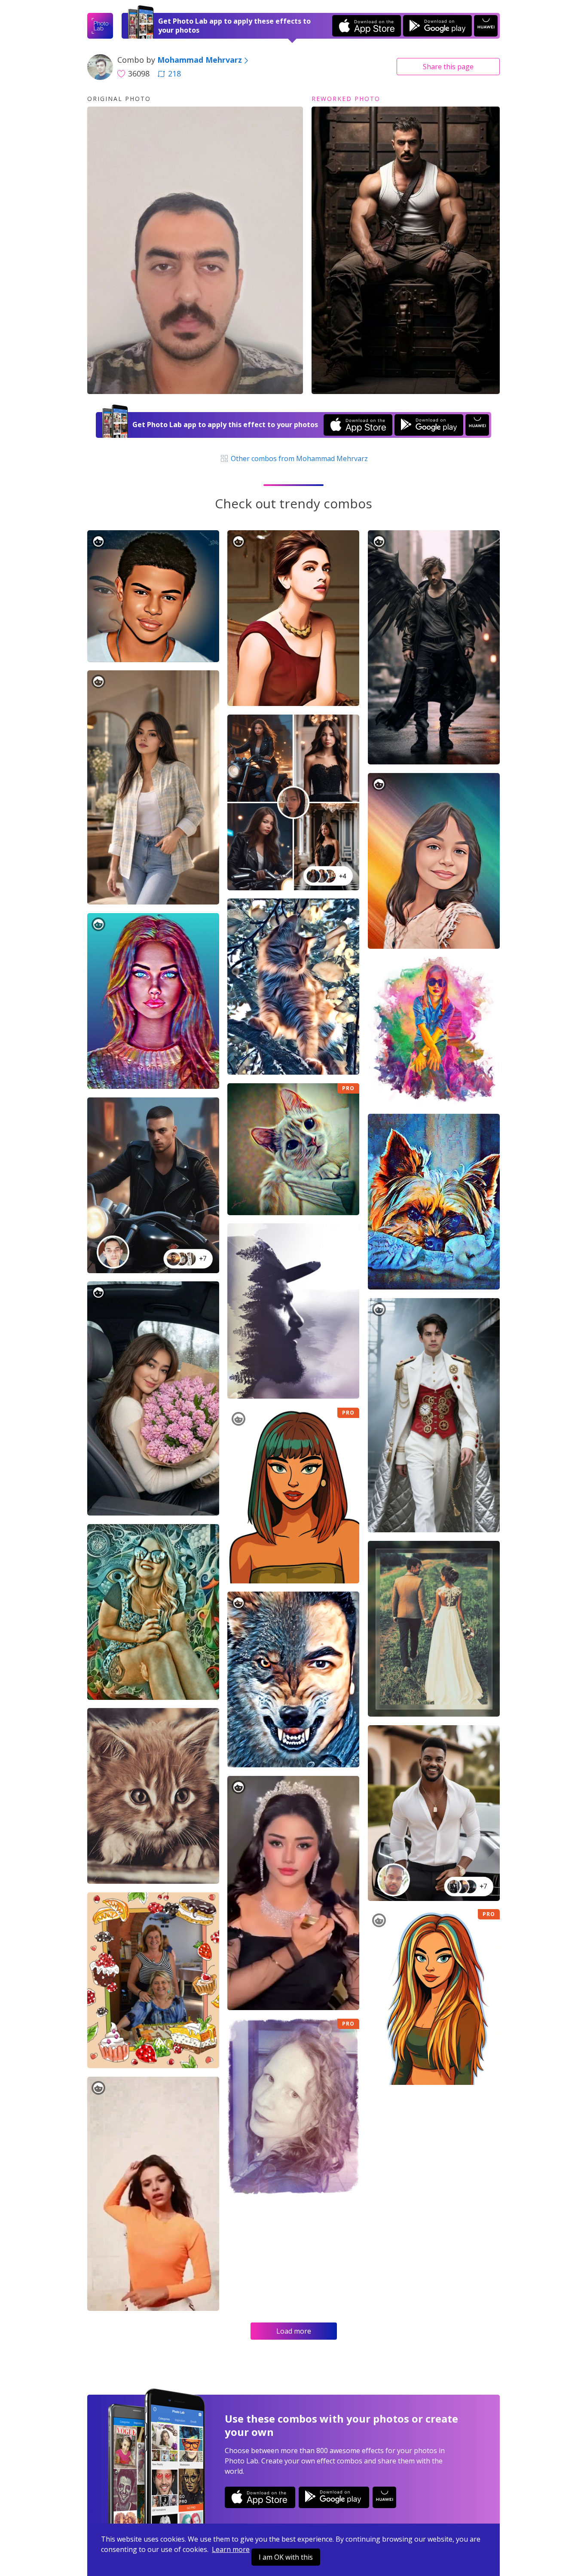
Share (448, 67)
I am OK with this (286, 2557)
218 (174, 73)
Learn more (231, 2549)
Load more (294, 2331)
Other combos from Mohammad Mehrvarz (298, 458)
